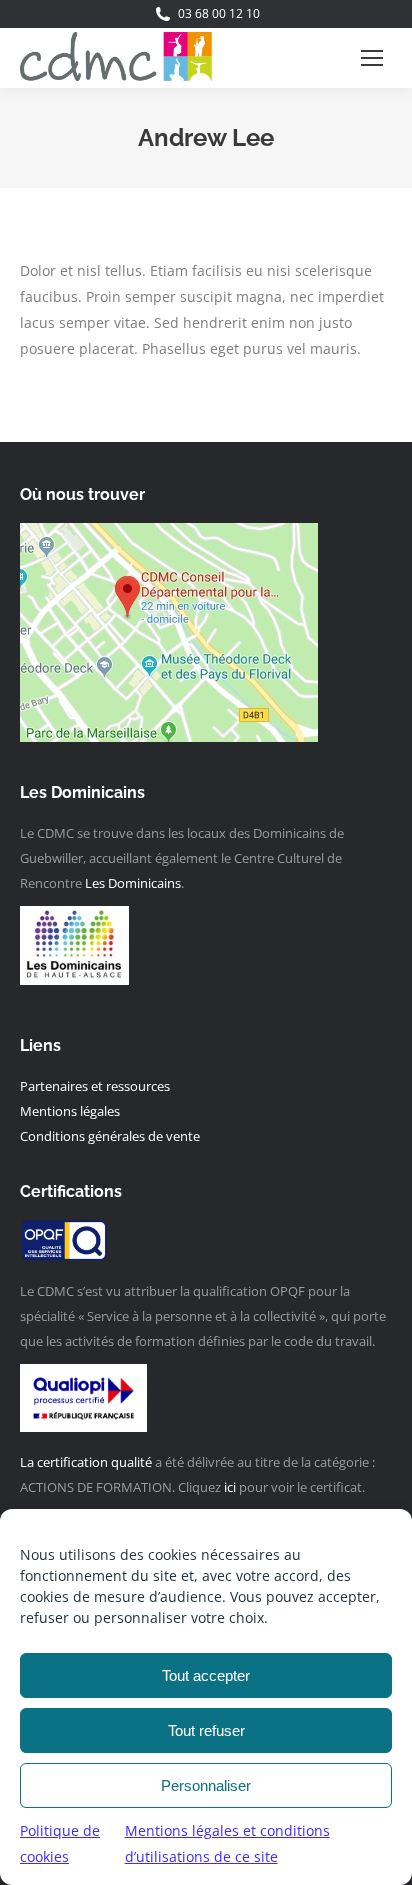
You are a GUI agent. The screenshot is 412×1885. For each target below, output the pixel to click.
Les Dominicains (133, 883)
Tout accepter (206, 1675)
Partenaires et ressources (96, 1086)
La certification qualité (86, 1462)
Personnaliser (206, 1785)
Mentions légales (70, 1111)
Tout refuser (206, 1730)
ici (230, 1487)
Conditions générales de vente (110, 1136)
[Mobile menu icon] (372, 58)
